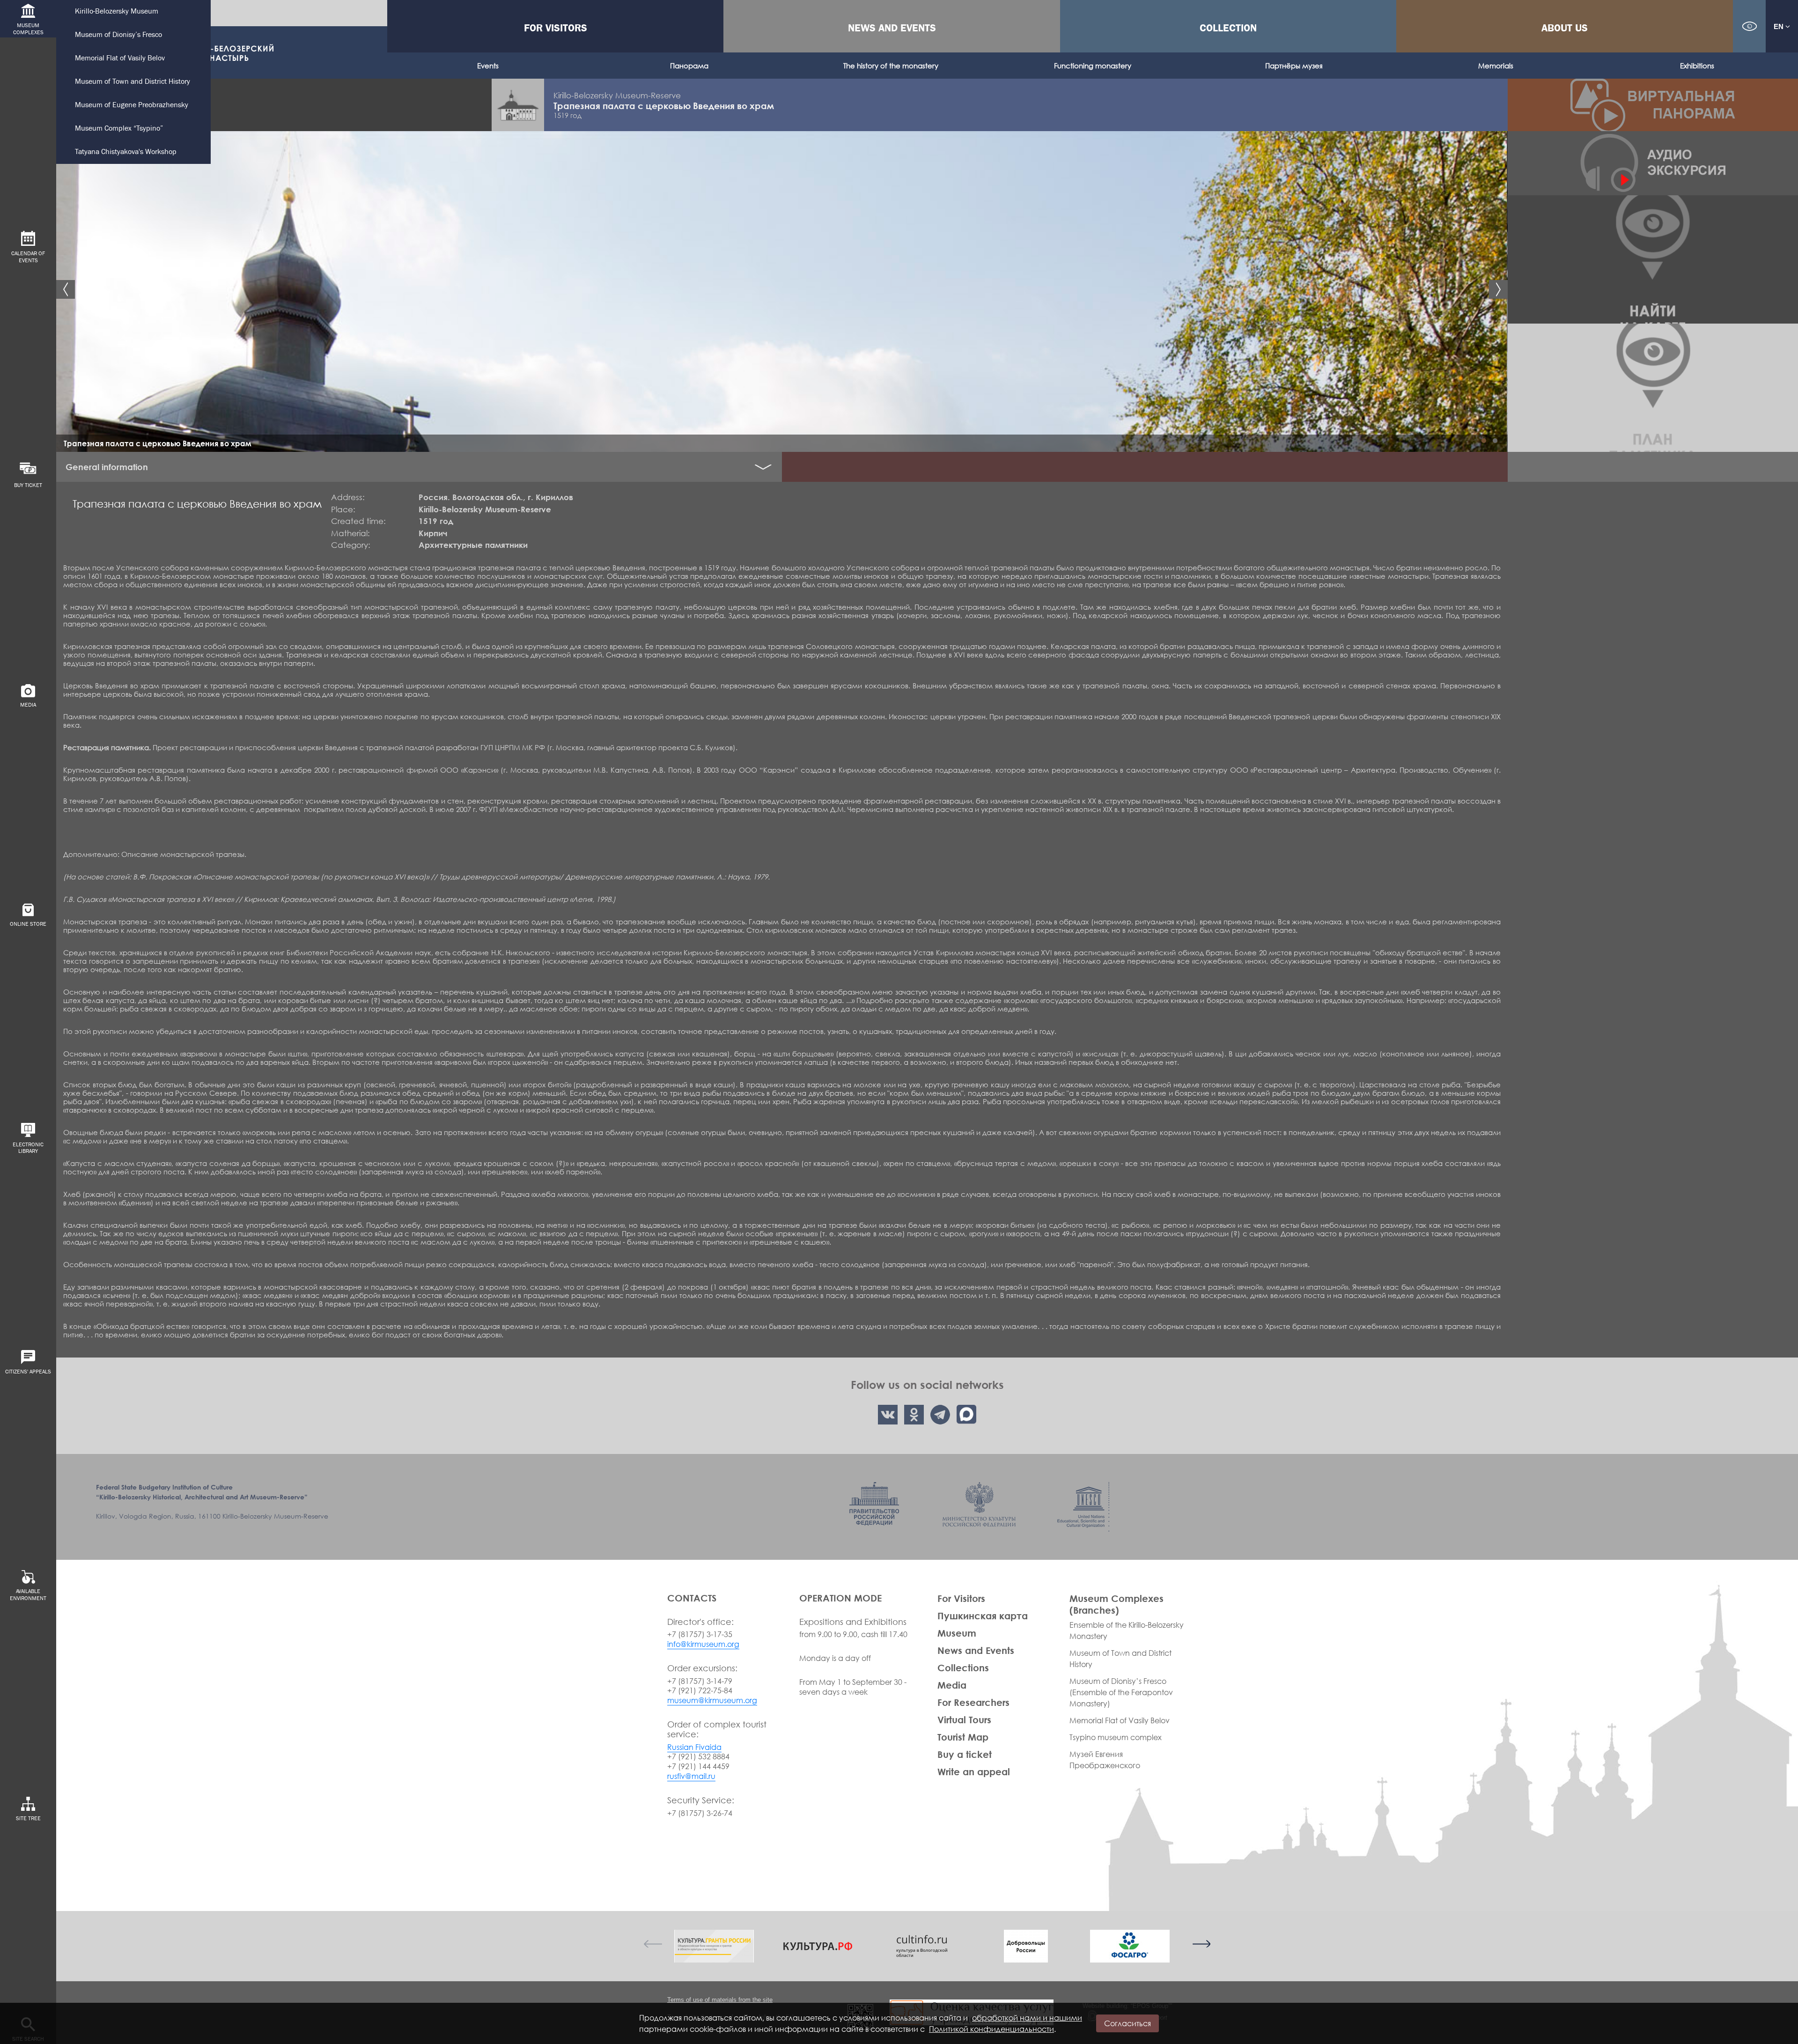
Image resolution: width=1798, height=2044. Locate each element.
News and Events (892, 28)
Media (952, 1685)
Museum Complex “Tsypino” (119, 129)
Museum (957, 1633)
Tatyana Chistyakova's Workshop (126, 152)
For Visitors (556, 28)
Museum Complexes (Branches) (1116, 1604)
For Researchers (973, 1702)
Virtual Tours (964, 1719)
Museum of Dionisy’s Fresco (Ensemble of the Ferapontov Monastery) (1121, 1692)
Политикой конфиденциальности (991, 2029)
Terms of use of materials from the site (720, 2000)
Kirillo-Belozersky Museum (117, 11)
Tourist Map (963, 1737)
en (1780, 26)
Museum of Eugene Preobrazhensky (132, 105)
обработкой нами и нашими (1027, 2018)
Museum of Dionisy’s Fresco (118, 35)
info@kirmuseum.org (703, 1644)
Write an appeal (974, 1771)
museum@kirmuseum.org (712, 1700)
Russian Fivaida (694, 1747)
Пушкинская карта (983, 1616)
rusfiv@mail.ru (691, 1776)
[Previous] (653, 1944)
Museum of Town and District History (133, 82)
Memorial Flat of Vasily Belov (120, 58)
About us (1565, 28)
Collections (963, 1668)
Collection (1228, 28)
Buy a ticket (965, 1754)
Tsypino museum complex (1116, 1737)
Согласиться (1127, 2023)
